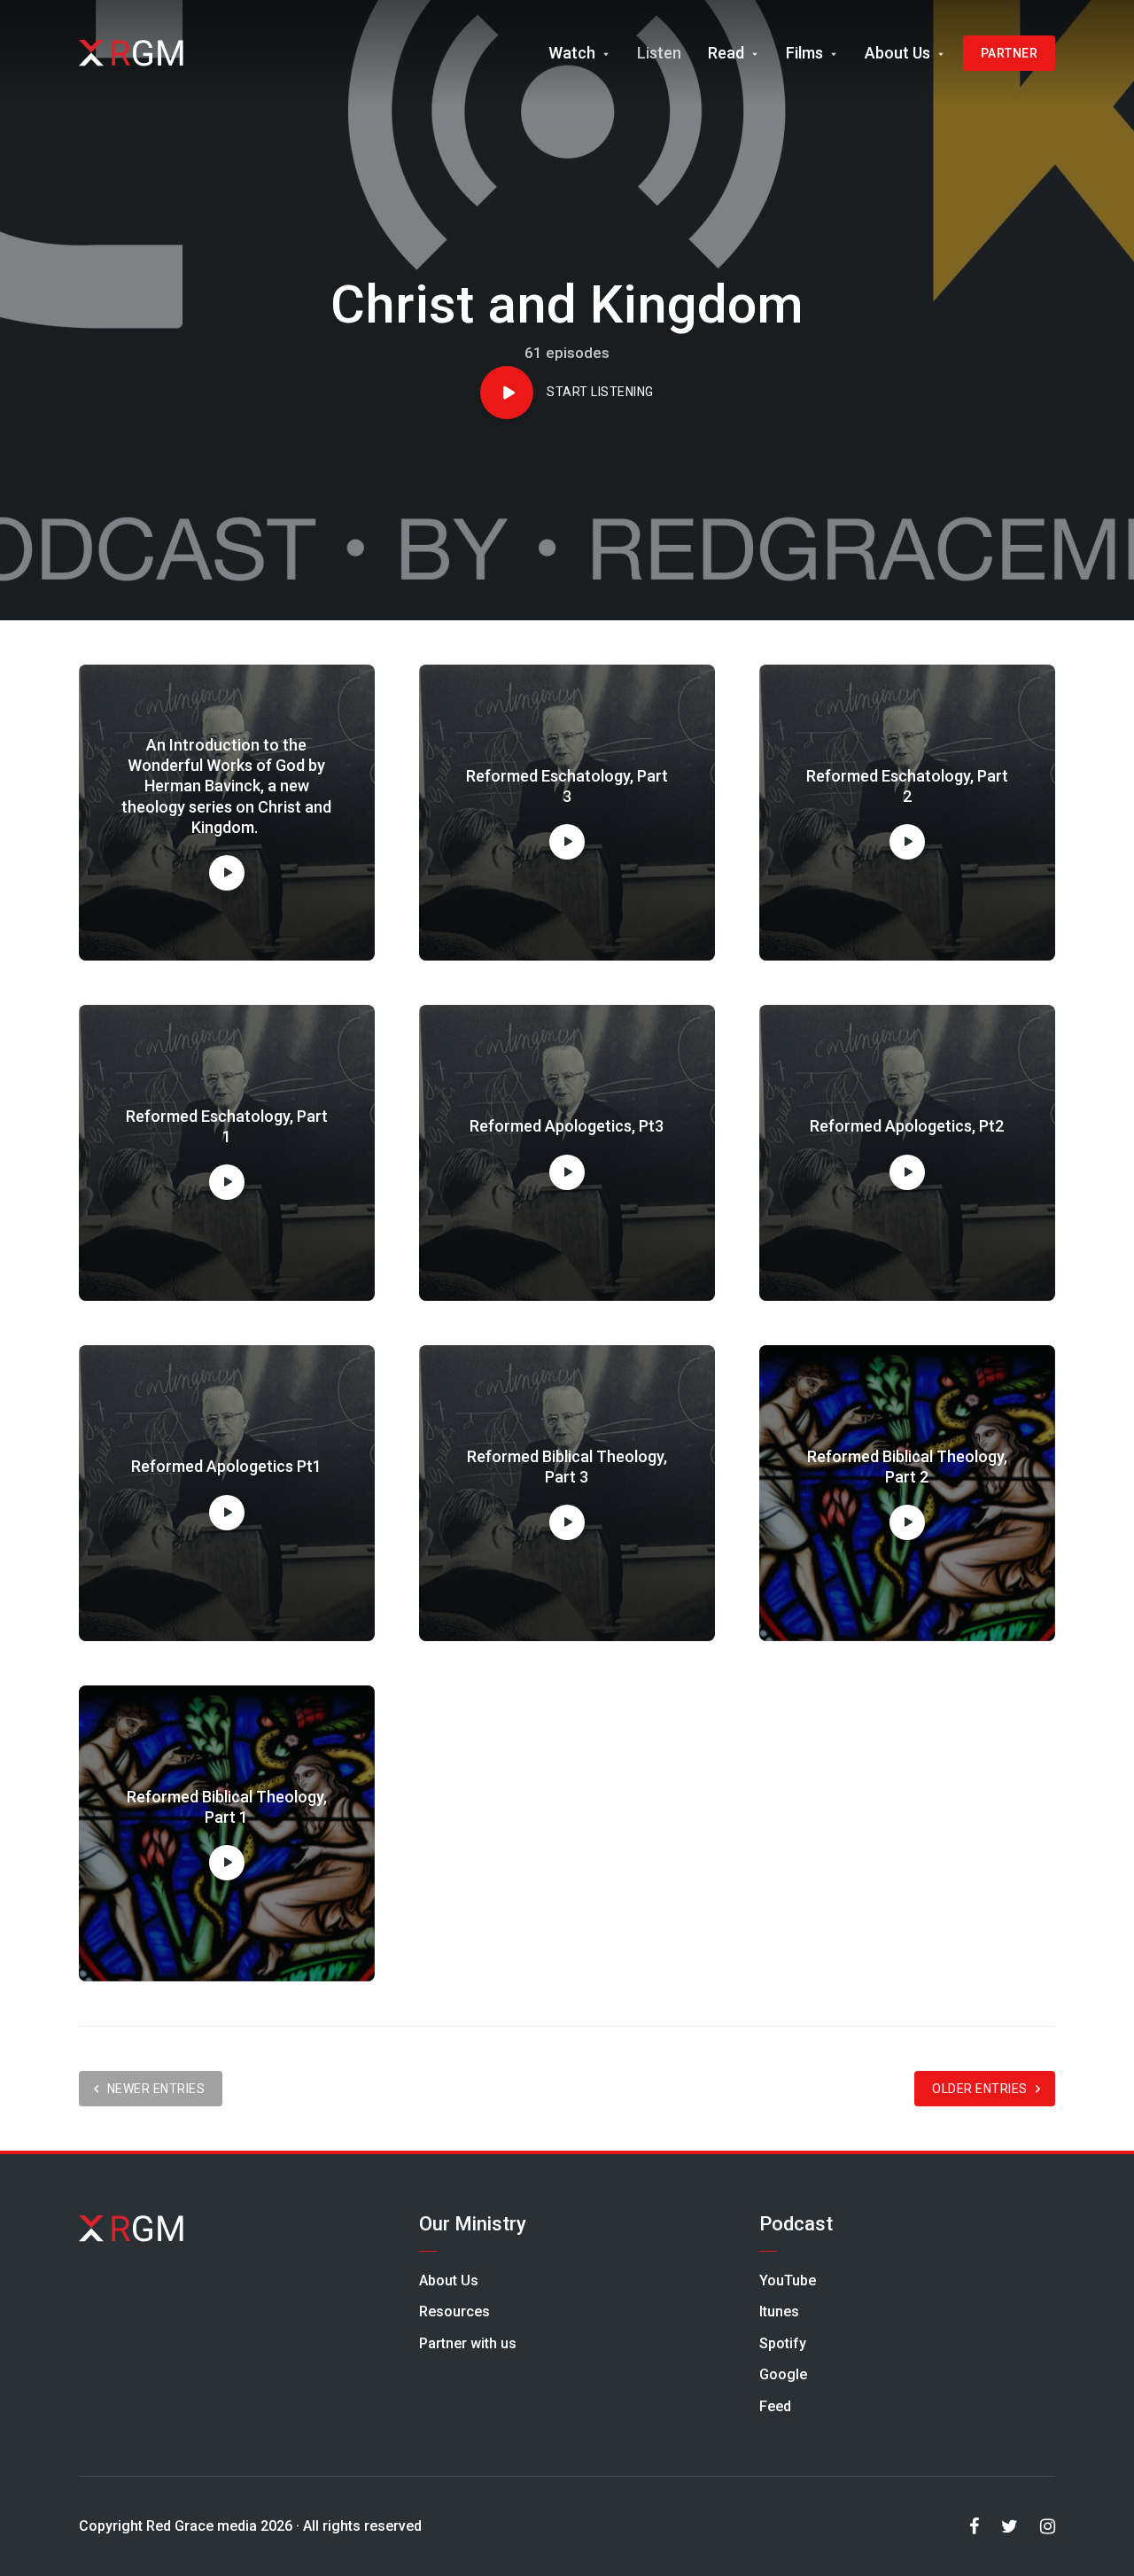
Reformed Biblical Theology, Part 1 (227, 1807)
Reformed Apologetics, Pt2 (907, 1126)
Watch (572, 53)
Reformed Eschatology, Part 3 (567, 786)
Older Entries (980, 2089)
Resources (454, 2311)
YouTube (788, 2280)
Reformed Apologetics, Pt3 (567, 1126)
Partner (1010, 53)
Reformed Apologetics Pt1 (226, 1466)
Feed (775, 2406)
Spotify (783, 2343)
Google (783, 2374)
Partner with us (468, 2343)
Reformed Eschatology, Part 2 (907, 786)
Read (726, 53)
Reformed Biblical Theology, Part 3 (567, 1467)
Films (804, 53)
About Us (897, 53)
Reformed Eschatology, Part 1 (227, 1126)
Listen (659, 53)
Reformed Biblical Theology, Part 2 (907, 1467)
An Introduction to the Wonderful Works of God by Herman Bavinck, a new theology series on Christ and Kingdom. (226, 786)
